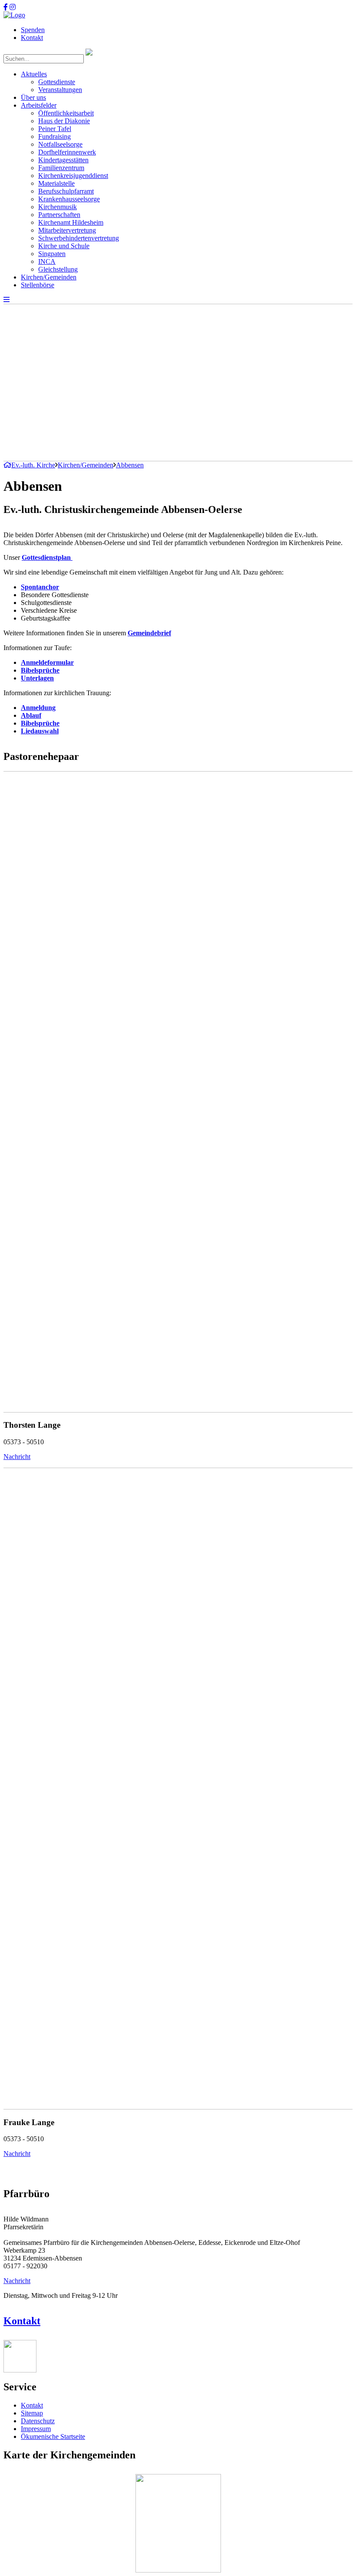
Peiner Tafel (55, 129)
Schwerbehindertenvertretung (79, 238)
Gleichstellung (58, 269)
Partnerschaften (59, 215)
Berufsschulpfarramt (66, 191)
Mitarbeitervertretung (67, 230)
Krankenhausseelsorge (69, 199)
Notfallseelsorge (60, 144)
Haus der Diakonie (64, 121)
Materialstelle (56, 183)
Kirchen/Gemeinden (49, 277)
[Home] (14, 15)
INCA (47, 261)
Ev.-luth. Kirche (33, 465)
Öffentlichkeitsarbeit (66, 113)
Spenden (33, 30)
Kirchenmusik (58, 207)
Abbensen (130, 465)
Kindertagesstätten (63, 160)
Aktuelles (34, 74)
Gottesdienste (57, 82)
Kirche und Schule (64, 246)
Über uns (33, 97)
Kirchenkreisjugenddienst (73, 176)
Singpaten (52, 254)
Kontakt (32, 38)
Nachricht (17, 1457)
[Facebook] (6, 7)
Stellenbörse (38, 285)
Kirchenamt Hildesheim (71, 222)
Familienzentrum (61, 168)
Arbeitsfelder (39, 105)
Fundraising (54, 136)
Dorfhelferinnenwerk (67, 152)
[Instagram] (13, 7)
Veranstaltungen (60, 90)
